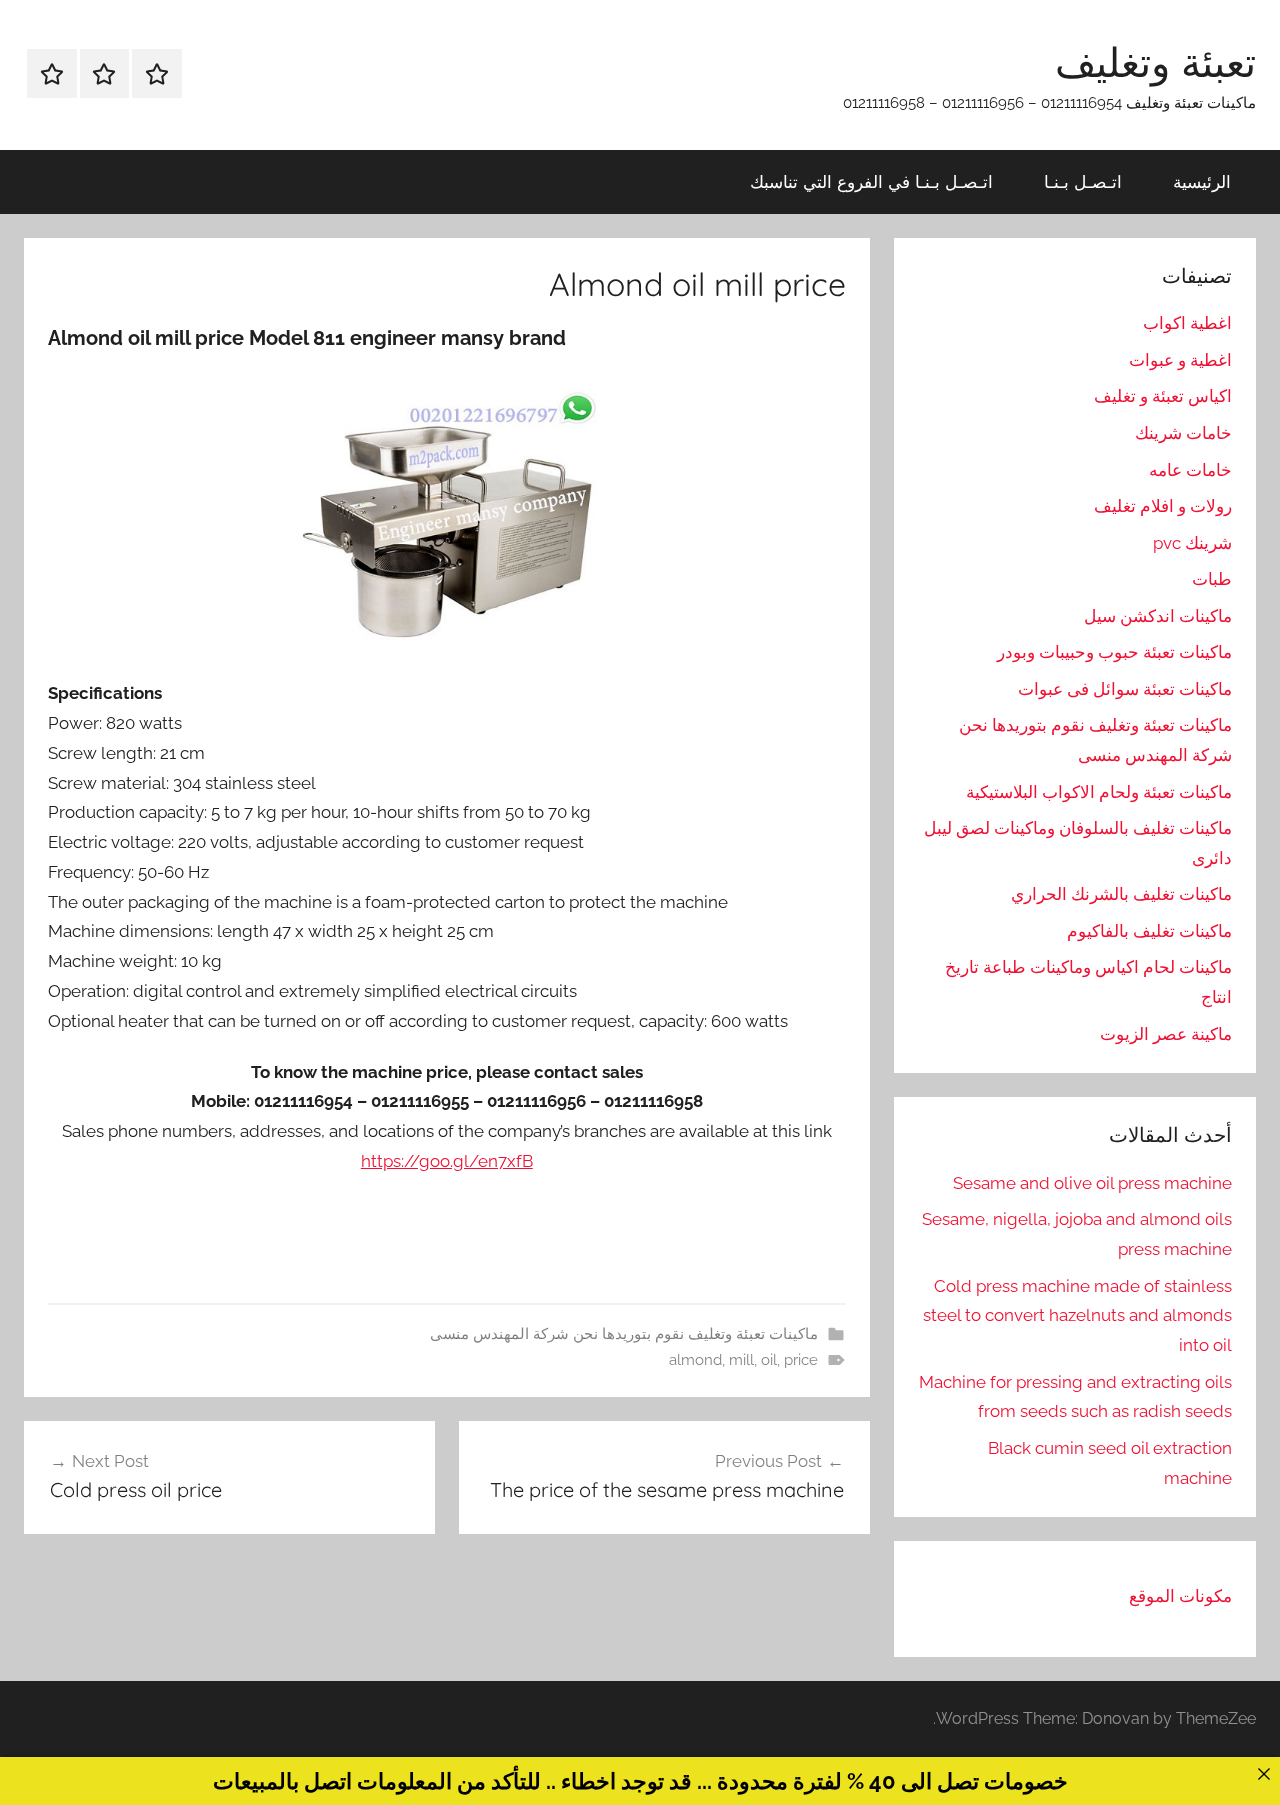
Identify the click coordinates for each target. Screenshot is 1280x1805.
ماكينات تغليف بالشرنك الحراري (1121, 894)
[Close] (1263, 1773)
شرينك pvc (1192, 543)
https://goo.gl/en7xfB (447, 1161)
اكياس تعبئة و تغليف (1163, 396)
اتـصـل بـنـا (1083, 181)
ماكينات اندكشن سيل (1158, 616)
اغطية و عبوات (1180, 360)
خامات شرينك (1183, 433)
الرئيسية (1202, 181)
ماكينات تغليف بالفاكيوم (1149, 931)
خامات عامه (1190, 470)
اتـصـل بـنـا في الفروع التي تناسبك (871, 181)
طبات (1212, 579)
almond (695, 1360)
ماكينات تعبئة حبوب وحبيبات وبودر (1114, 652)
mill (741, 1360)
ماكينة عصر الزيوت (1166, 1034)
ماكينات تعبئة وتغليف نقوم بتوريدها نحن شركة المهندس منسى (624, 1334)
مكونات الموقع (1180, 1596)
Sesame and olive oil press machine (1092, 1183)
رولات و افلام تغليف (1163, 506)
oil (769, 1360)
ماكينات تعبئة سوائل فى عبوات (1125, 689)
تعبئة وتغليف (1155, 62)
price (801, 1360)
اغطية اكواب (1187, 323)
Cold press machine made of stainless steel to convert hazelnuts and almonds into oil (1077, 1316)
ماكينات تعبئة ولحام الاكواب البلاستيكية (1099, 792)
